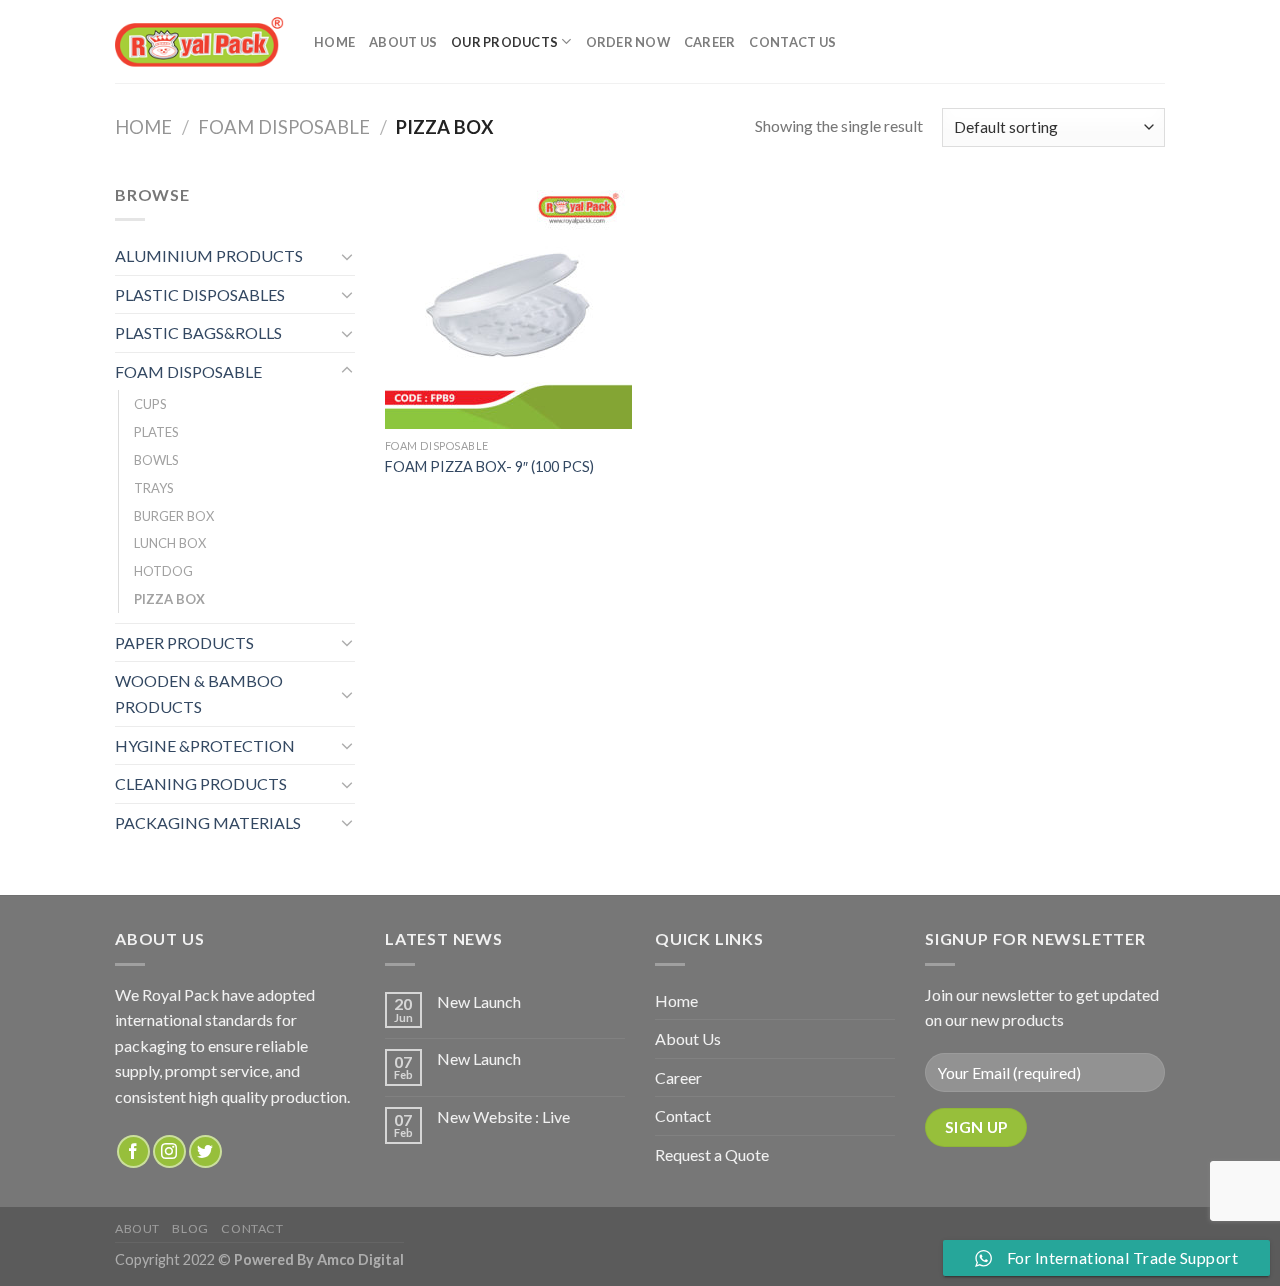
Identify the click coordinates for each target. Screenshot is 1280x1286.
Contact (683, 1115)
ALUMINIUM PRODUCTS (209, 255)
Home (334, 42)
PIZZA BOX (169, 599)
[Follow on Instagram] (169, 1151)
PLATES (156, 432)
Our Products (504, 42)
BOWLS (156, 460)
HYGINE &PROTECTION (205, 745)
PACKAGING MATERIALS (208, 822)
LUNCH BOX (170, 543)
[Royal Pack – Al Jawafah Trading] (199, 41)
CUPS (150, 404)
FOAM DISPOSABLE (284, 127)
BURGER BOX (174, 516)
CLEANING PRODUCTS (201, 783)
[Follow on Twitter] (205, 1151)
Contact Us (792, 42)
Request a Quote (712, 1154)
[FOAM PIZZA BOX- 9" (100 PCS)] (508, 305)
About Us (403, 42)
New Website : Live (503, 1116)
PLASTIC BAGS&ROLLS (198, 332)
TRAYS (154, 488)
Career (710, 42)
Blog (190, 1228)
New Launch (479, 1001)
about (137, 1228)
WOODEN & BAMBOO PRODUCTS (199, 693)
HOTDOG (163, 571)
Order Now (628, 42)
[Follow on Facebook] (133, 1151)
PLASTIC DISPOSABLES (200, 294)
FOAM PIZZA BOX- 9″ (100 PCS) (489, 466)
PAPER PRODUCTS (184, 642)
